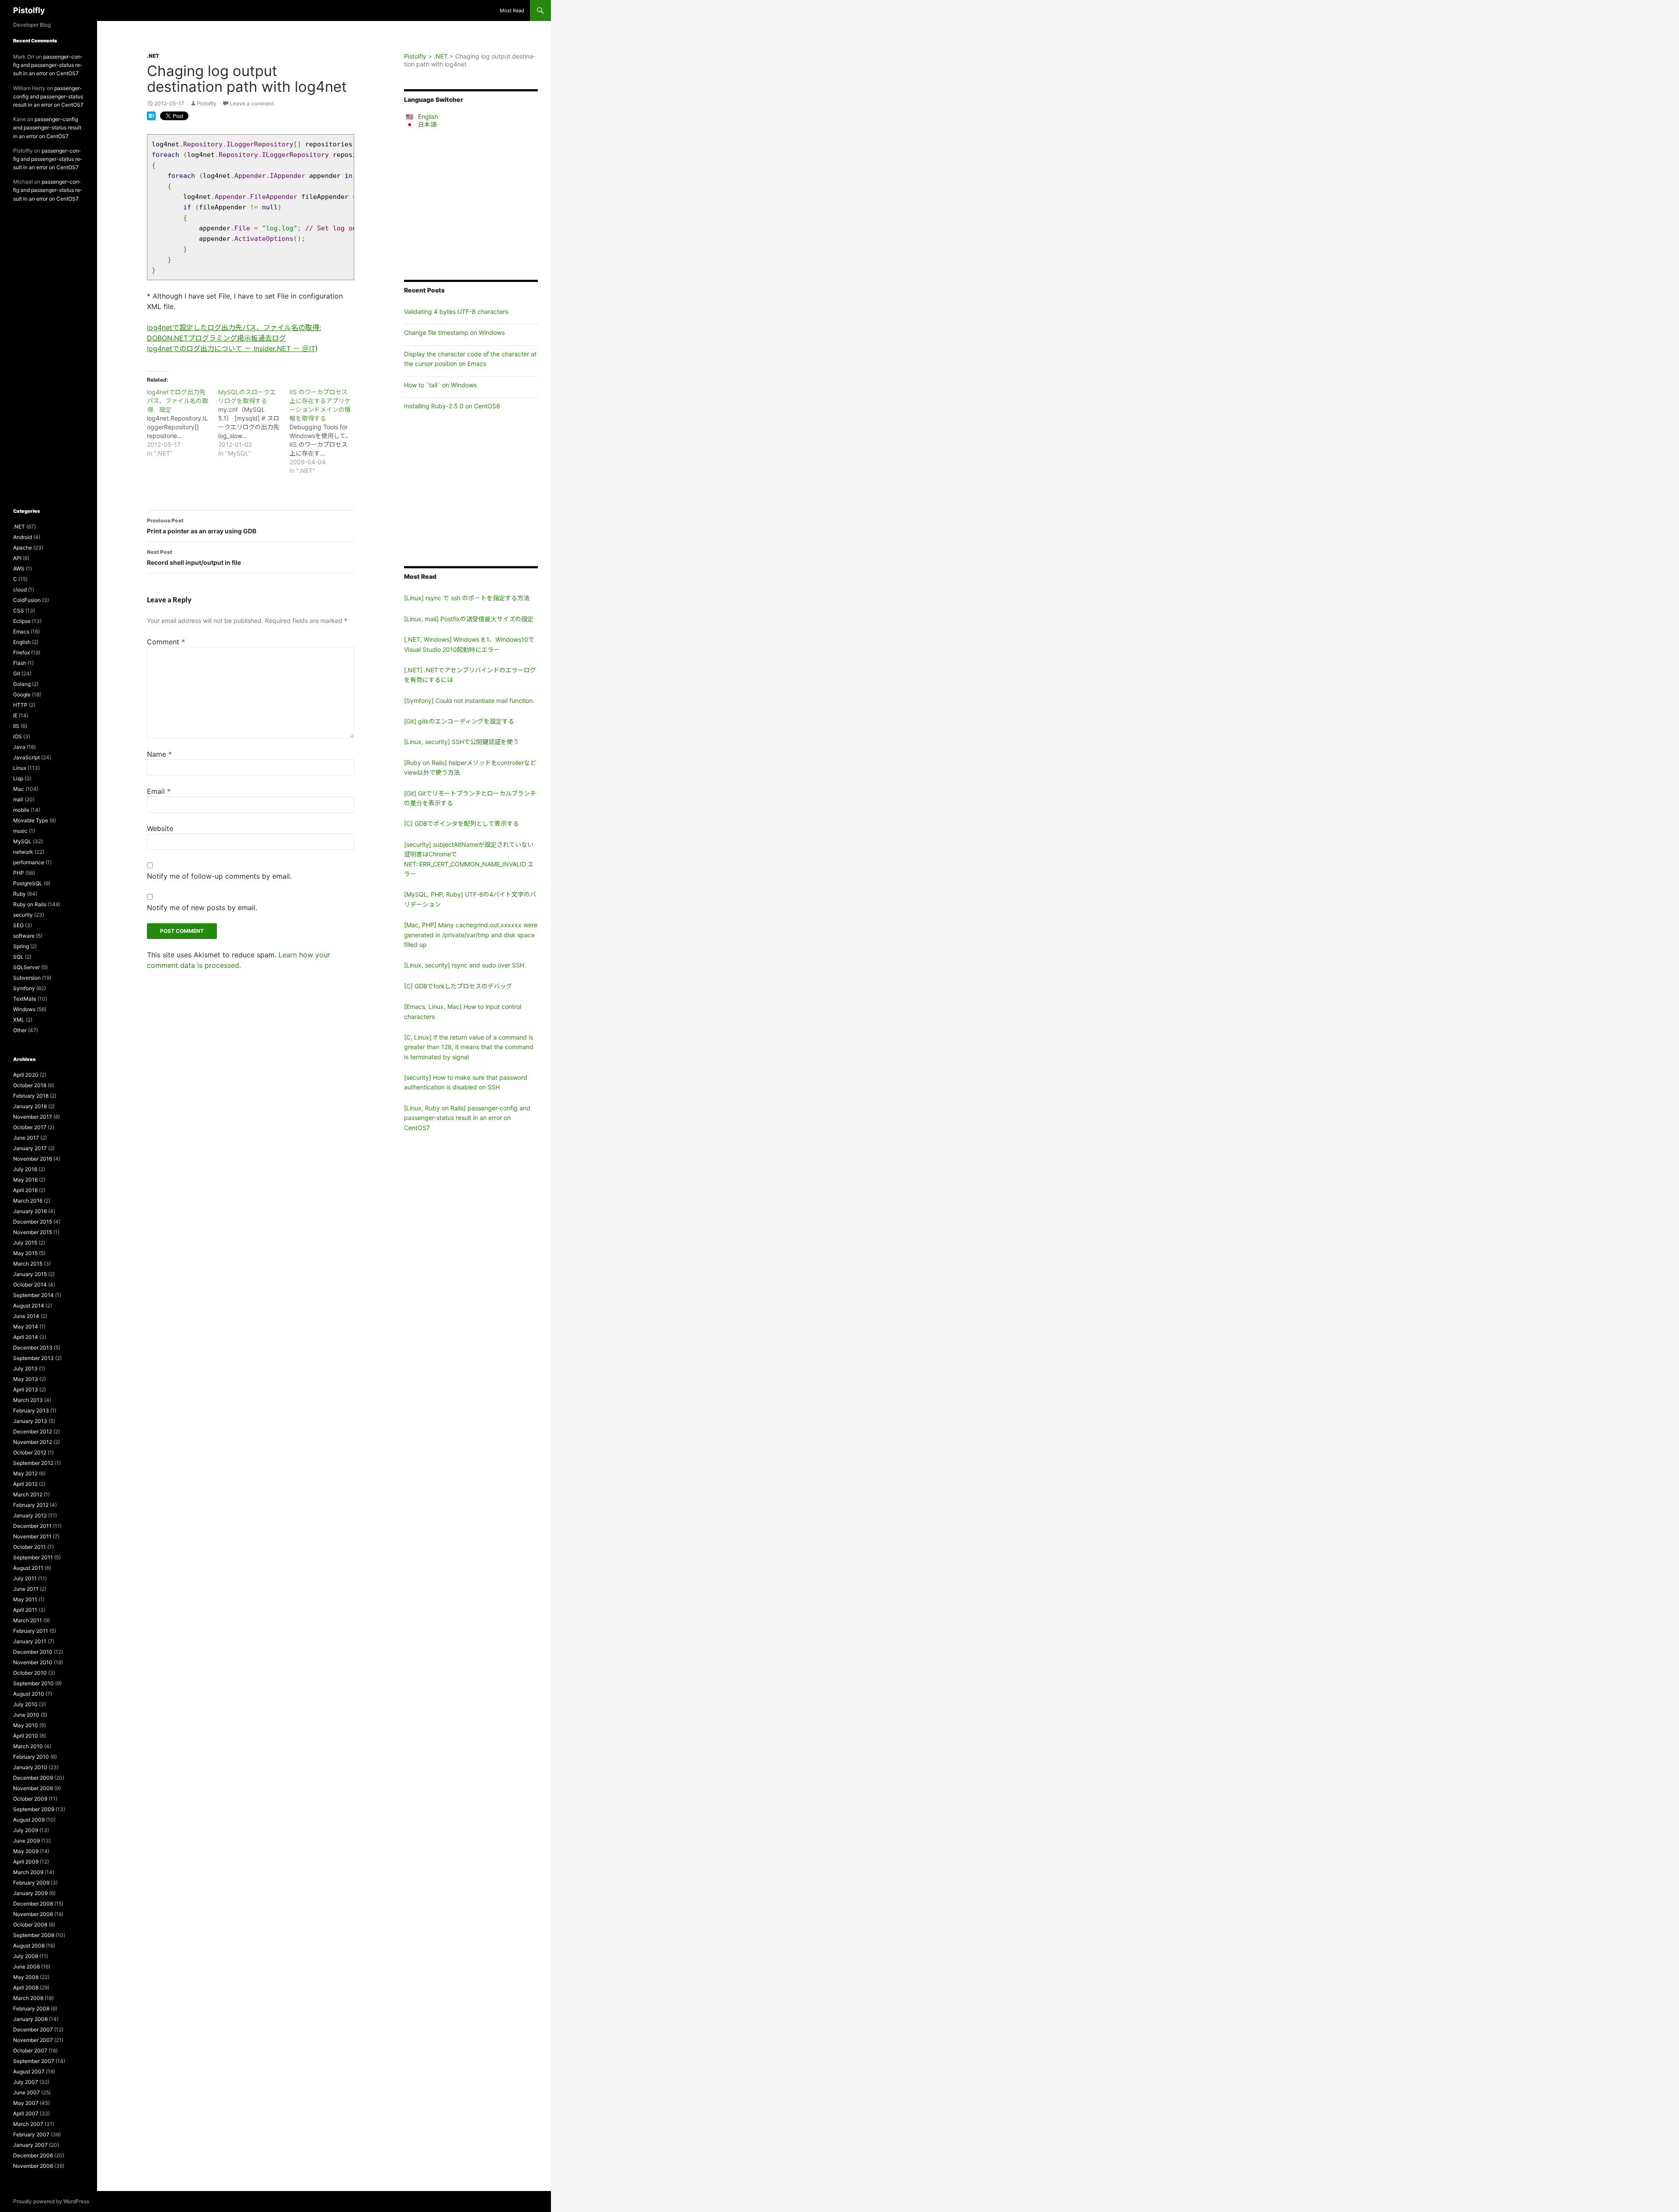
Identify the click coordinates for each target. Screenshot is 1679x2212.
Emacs (21, 631)
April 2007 (26, 2113)
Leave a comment (252, 103)
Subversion (27, 978)
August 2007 (29, 2071)
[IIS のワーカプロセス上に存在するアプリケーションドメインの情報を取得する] (325, 431)
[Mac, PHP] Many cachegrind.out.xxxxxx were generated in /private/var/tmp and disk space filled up (471, 935)
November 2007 (33, 2040)
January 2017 (30, 1148)
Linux (20, 768)
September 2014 (33, 1295)
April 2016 (25, 1190)
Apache (23, 548)
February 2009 (31, 1883)
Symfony (24, 988)
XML (19, 1020)
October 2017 (30, 1127)
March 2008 (28, 1998)
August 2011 (28, 1568)
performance (29, 862)
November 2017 (33, 1117)
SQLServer (26, 967)
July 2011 (25, 1578)
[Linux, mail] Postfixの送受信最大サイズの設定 (469, 619)
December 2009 (33, 1778)
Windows (24, 1009)
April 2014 (26, 1337)
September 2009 (34, 1809)
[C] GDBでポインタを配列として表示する (462, 823)
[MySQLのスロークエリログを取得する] (254, 423)
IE (15, 715)
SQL (18, 957)
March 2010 (28, 1746)
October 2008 (30, 1925)
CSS (19, 610)
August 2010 (29, 1694)
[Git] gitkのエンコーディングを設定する (459, 721)
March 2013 (28, 1400)
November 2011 (32, 1536)
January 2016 (30, 1211)
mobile (21, 810)
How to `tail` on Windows (440, 385)
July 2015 (25, 1243)
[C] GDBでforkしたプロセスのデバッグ (458, 986)
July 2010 (25, 1704)
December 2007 (33, 2029)
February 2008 (31, 2009)
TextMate (25, 999)
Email (159, 791)
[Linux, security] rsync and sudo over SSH (464, 965)
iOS (17, 736)
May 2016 (25, 1180)
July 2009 (26, 1830)
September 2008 (34, 1935)
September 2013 (33, 1358)
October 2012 (30, 1452)
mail (18, 799)
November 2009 (33, 1788)
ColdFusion (27, 600)
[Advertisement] (471, 204)
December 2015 (33, 1222)
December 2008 (33, 1904)
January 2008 (30, 2019)
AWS (19, 569)
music (20, 831)
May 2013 (26, 1379)
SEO (18, 925)
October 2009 (30, 1799)
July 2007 (26, 2082)
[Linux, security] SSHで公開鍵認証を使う (462, 742)
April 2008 (26, 1988)
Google (22, 694)
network (23, 852)
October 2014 (30, 1285)
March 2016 (28, 1201)
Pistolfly (29, 10)
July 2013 (25, 1369)
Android (23, 537)
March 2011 (28, 1620)
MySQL (22, 841)
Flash (20, 663)
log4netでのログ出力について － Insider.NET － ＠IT (231, 348)
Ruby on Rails (30, 904)
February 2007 (31, 2134)
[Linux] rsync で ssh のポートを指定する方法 (467, 598)
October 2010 (30, 1673)
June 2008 (26, 1967)
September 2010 (33, 1683)
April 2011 (25, 1610)
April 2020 (26, 1075)
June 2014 (26, 1316)
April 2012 (25, 1484)
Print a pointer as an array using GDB (202, 526)
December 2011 (32, 1526)
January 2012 (30, 1515)
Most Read (512, 10)
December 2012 (33, 1431)
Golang (22, 684)
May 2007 (26, 2103)
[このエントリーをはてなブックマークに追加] (151, 115)
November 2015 (33, 1232)
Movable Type (31, 820)
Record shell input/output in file (194, 557)
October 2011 (30, 1547)
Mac (19, 789)
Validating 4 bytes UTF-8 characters (456, 311)
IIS (16, 726)
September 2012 (33, 1463)
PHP (19, 873)
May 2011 (25, 1599)
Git (17, 673)
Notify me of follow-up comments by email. (219, 876)
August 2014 (29, 1306)
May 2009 (26, 1851)
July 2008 (26, 1956)
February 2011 (31, 1631)
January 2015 (30, 1274)
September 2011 (33, 1557)
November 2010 (33, 1662)
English (428, 117)
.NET (153, 56)
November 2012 (33, 1442)
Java (19, 747)
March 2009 (28, 1872)
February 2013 (31, 1410)
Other (20, 1030)
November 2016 (33, 1159)
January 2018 (30, 1106)
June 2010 (26, 1715)
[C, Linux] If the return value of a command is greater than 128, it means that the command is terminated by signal (469, 1047)
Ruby (19, 894)
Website (160, 828)
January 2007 (30, 2145)
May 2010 (26, 1725)
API (17, 558)
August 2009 (29, 1820)
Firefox (21, 652)
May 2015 (25, 1253)
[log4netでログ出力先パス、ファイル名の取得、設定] (183, 423)
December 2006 (33, 2155)
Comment (166, 642)
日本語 (427, 124)
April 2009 (26, 1862)
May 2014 (26, 1327)
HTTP (20, 705)
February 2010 (31, 1757)
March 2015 (28, 1264)
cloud (20, 590)
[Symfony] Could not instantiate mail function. (469, 701)
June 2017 (26, 1138)
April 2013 (26, 1389)
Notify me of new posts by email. (202, 908)
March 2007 (28, 2124)
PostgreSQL (28, 883)
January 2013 (30, 1421)
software (24, 936)
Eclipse (22, 621)
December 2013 (33, 1348)
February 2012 (31, 1505)
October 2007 (30, 2050)
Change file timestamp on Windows (454, 332)
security (23, 915)
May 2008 (26, 1977)
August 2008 (29, 1946)
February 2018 (31, 1096)
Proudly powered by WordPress (51, 2201)
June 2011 (26, 1589)
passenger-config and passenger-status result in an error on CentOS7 (48, 65)
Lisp (18, 778)
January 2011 (30, 1641)
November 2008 (33, 1914)
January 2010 (30, 1767)
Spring (21, 946)
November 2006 (33, 2166)
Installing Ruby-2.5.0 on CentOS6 (452, 406)
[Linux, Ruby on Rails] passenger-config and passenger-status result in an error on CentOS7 (467, 1118)
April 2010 (26, 1736)
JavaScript (26, 757)
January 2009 (30, 1893)
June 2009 (26, 1841)
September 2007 (34, 2061)
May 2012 (25, 1473)
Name (159, 754)
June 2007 (26, 2092)
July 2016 (25, 1169)
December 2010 (33, 1652)
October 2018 (30, 1085)
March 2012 (28, 1494)
